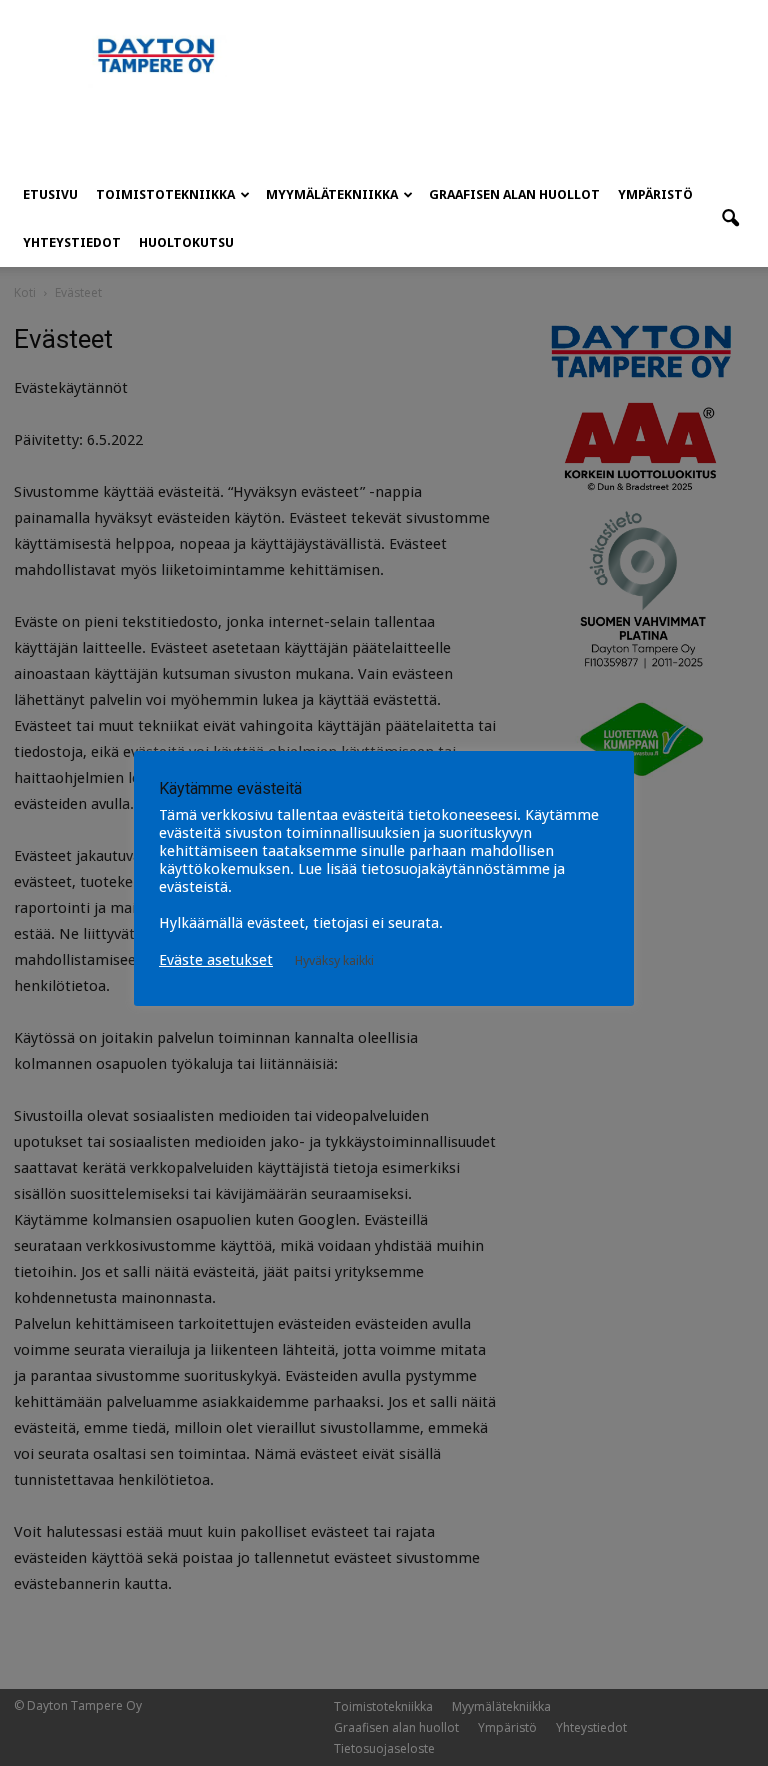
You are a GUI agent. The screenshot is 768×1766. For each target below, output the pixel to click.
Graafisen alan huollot (514, 194)
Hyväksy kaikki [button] (334, 960)
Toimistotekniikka (165, 194)
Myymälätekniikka (332, 194)
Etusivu (50, 194)
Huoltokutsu (186, 242)
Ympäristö (655, 194)
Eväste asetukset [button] (216, 960)
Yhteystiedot (72, 242)
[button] (730, 219)
